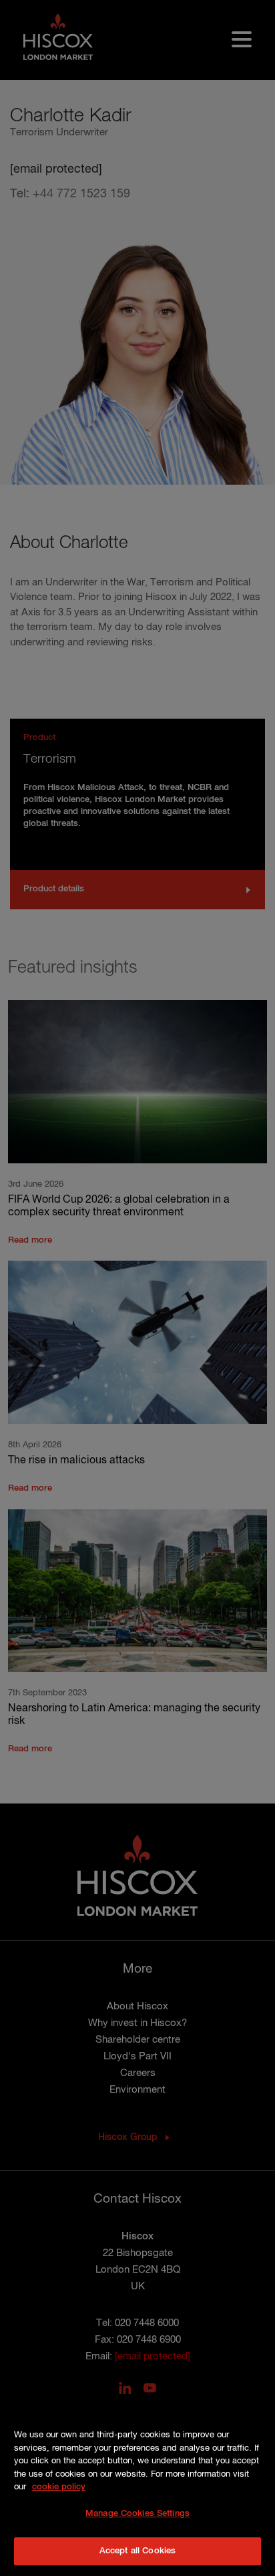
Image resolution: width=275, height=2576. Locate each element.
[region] (137, 2486)
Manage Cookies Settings (137, 2514)
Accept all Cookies (137, 2551)
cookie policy (59, 2487)
